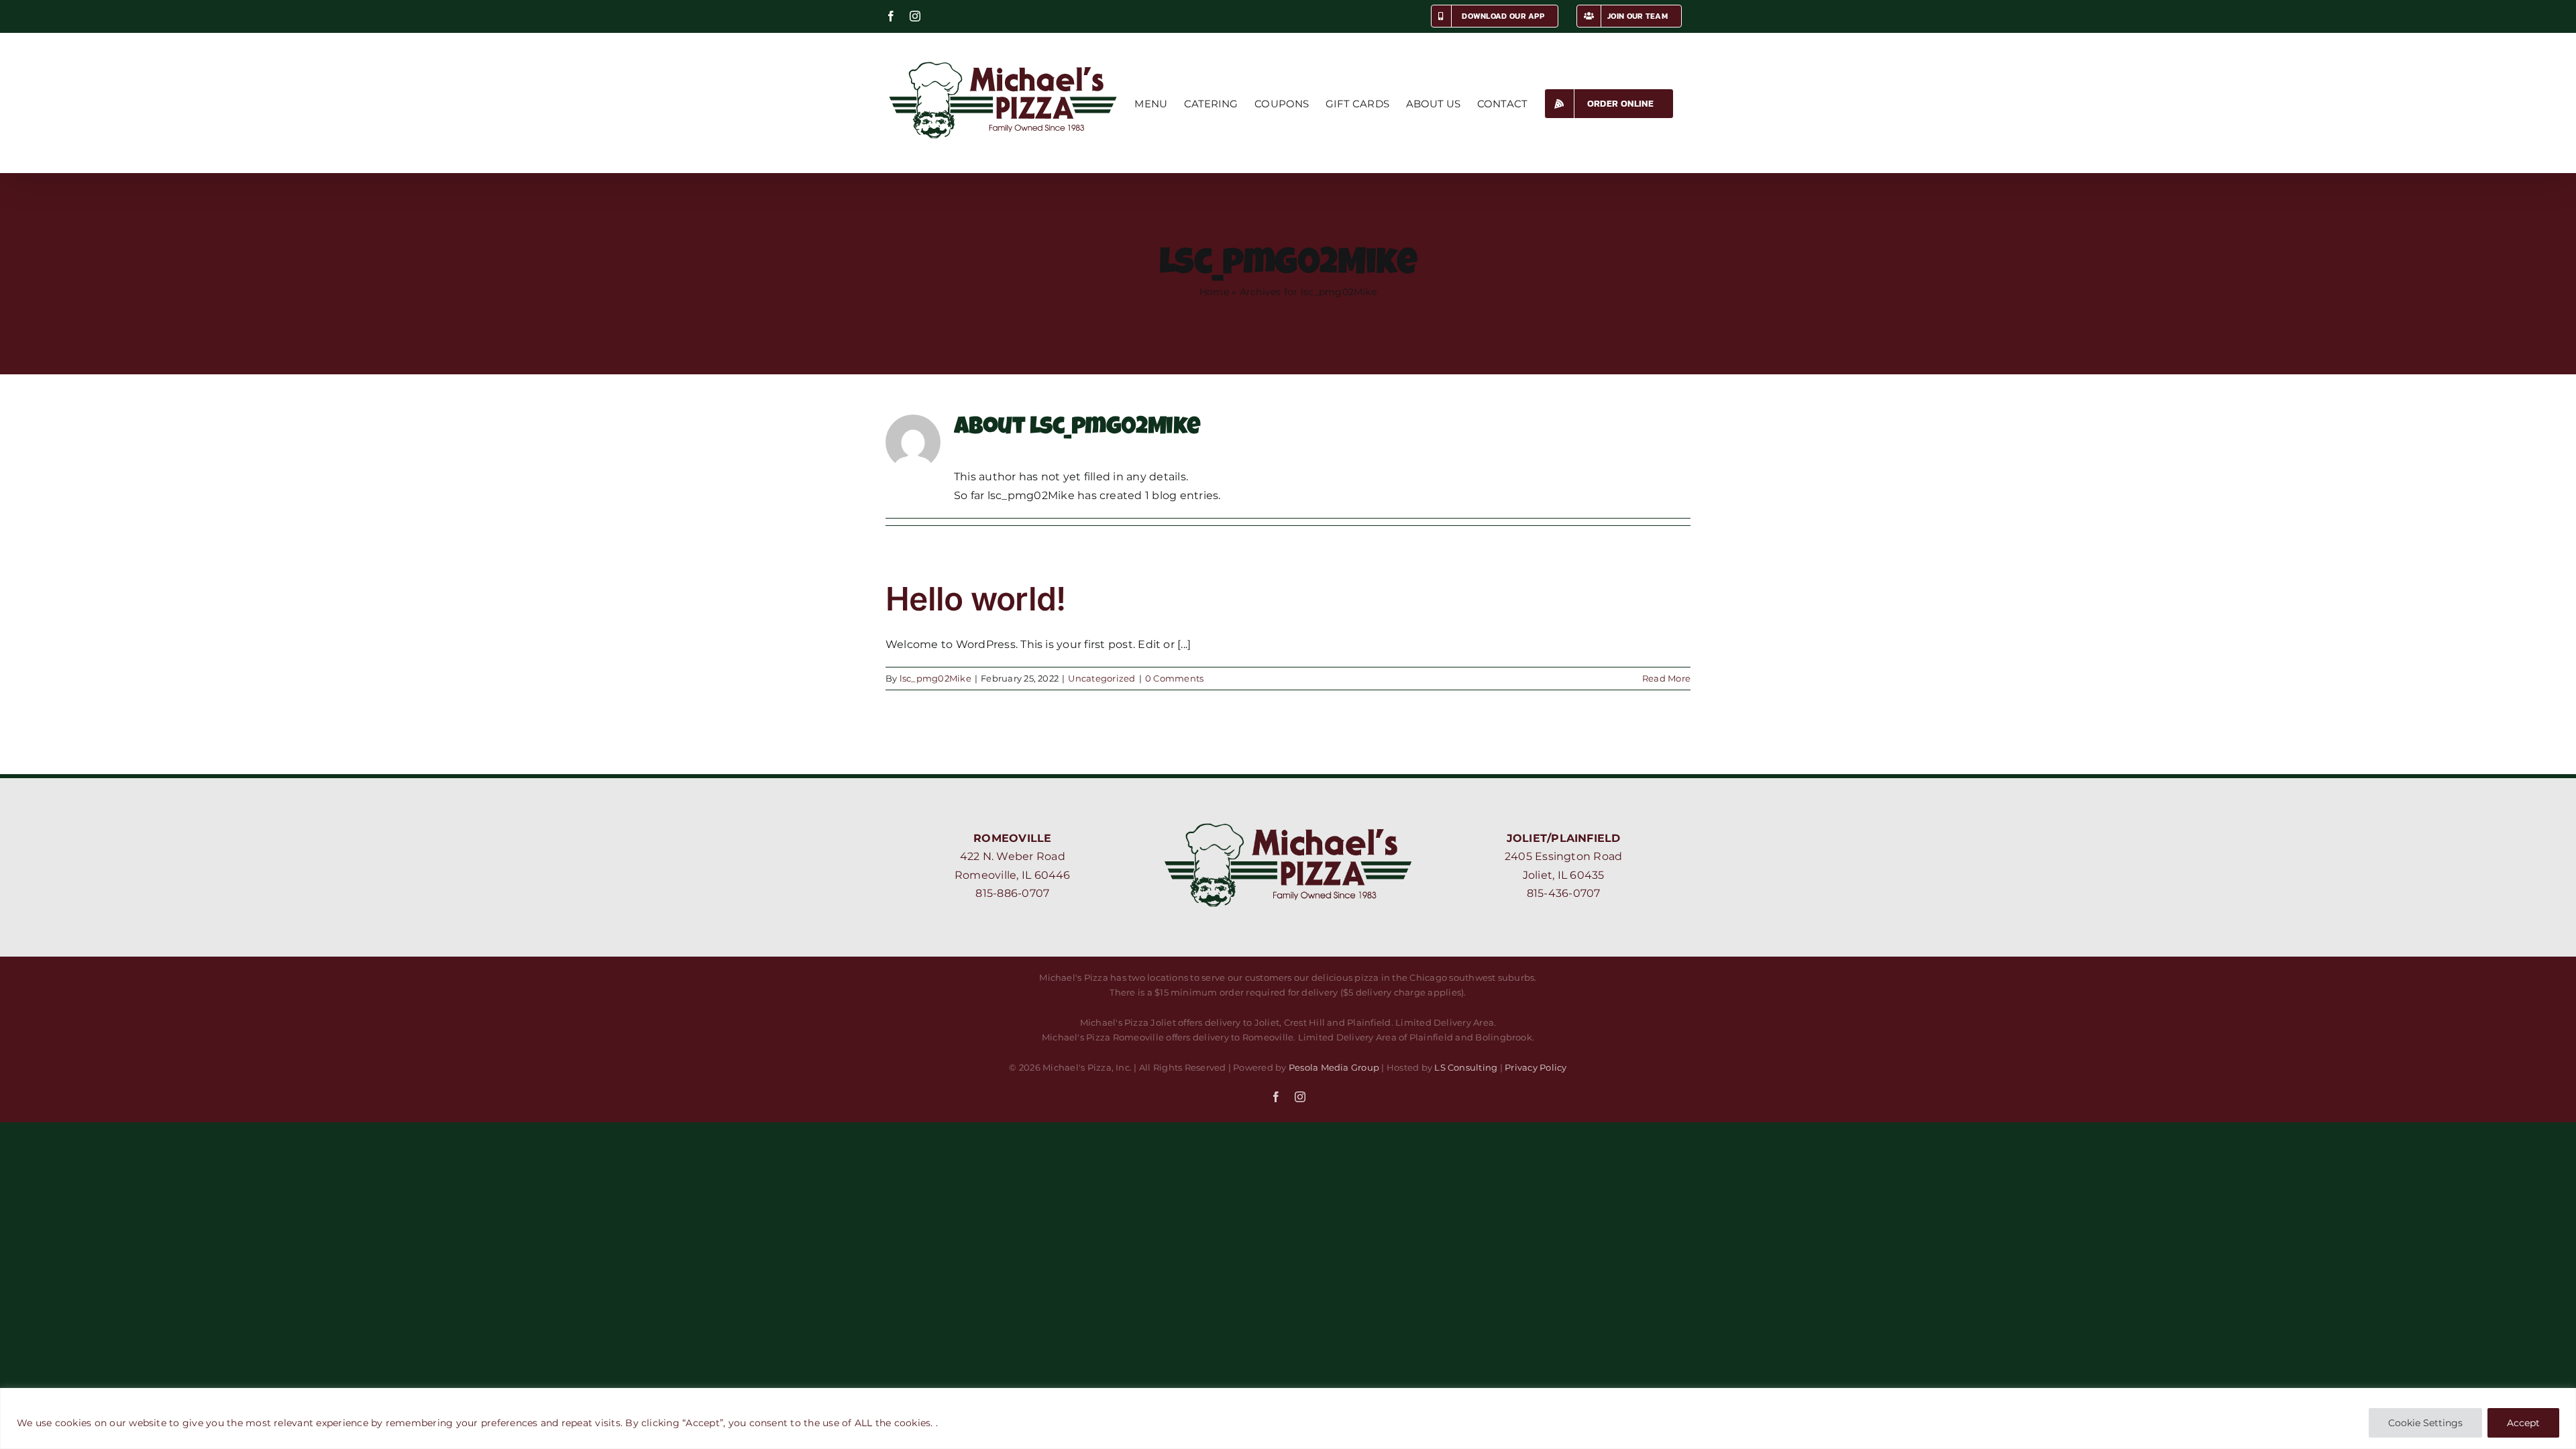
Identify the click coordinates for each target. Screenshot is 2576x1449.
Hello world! (975, 599)
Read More (1666, 678)
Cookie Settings (2425, 1423)
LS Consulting (1466, 1067)
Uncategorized (1102, 678)
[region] (1288, 1418)
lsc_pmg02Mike (935, 678)
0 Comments (1174, 678)
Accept (2523, 1423)
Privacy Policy (1536, 1067)
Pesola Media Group (1334, 1067)
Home (1214, 292)
